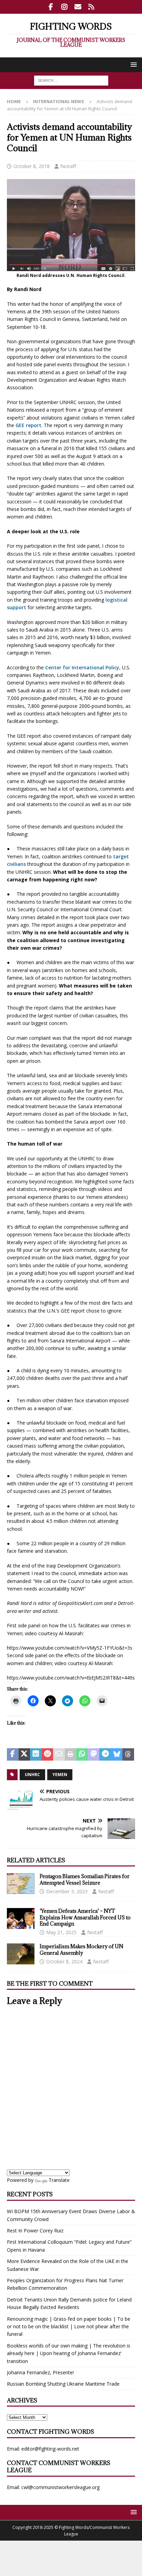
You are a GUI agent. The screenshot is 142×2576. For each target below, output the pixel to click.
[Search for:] (71, 80)
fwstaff (68, 166)
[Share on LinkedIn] (36, 1754)
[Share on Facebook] (13, 1754)
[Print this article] (71, 1754)
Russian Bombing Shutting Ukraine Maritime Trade (63, 2384)
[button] (133, 64)
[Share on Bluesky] (117, 1754)
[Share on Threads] (128, 1754)
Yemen (60, 1775)
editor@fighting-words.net (50, 2449)
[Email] (78, 7)
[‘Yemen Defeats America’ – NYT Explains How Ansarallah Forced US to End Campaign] (21, 1918)
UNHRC (32, 1775)
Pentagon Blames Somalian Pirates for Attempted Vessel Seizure (85, 1879)
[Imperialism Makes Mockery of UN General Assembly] (21, 1954)
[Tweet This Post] (24, 1754)
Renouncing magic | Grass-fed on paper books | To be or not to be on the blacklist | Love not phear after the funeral (69, 2327)
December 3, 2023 (67, 1891)
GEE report (28, 425)
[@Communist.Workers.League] (51, 7)
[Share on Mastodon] (94, 1754)
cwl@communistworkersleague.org (60, 2487)
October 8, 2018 (32, 166)
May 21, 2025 (61, 1932)
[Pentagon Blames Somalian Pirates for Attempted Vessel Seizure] (21, 1884)
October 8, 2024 (64, 1961)
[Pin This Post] (48, 1754)
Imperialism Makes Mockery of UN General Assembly (82, 1949)
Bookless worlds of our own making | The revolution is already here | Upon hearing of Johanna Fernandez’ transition (69, 2353)
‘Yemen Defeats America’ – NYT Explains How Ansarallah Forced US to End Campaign (85, 1917)
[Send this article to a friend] (59, 1754)
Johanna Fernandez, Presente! (40, 2372)
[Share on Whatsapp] (82, 1754)
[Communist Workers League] (64, 7)
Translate (59, 2180)
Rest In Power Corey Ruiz (35, 2231)
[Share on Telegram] (105, 1754)
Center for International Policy (82, 667)
